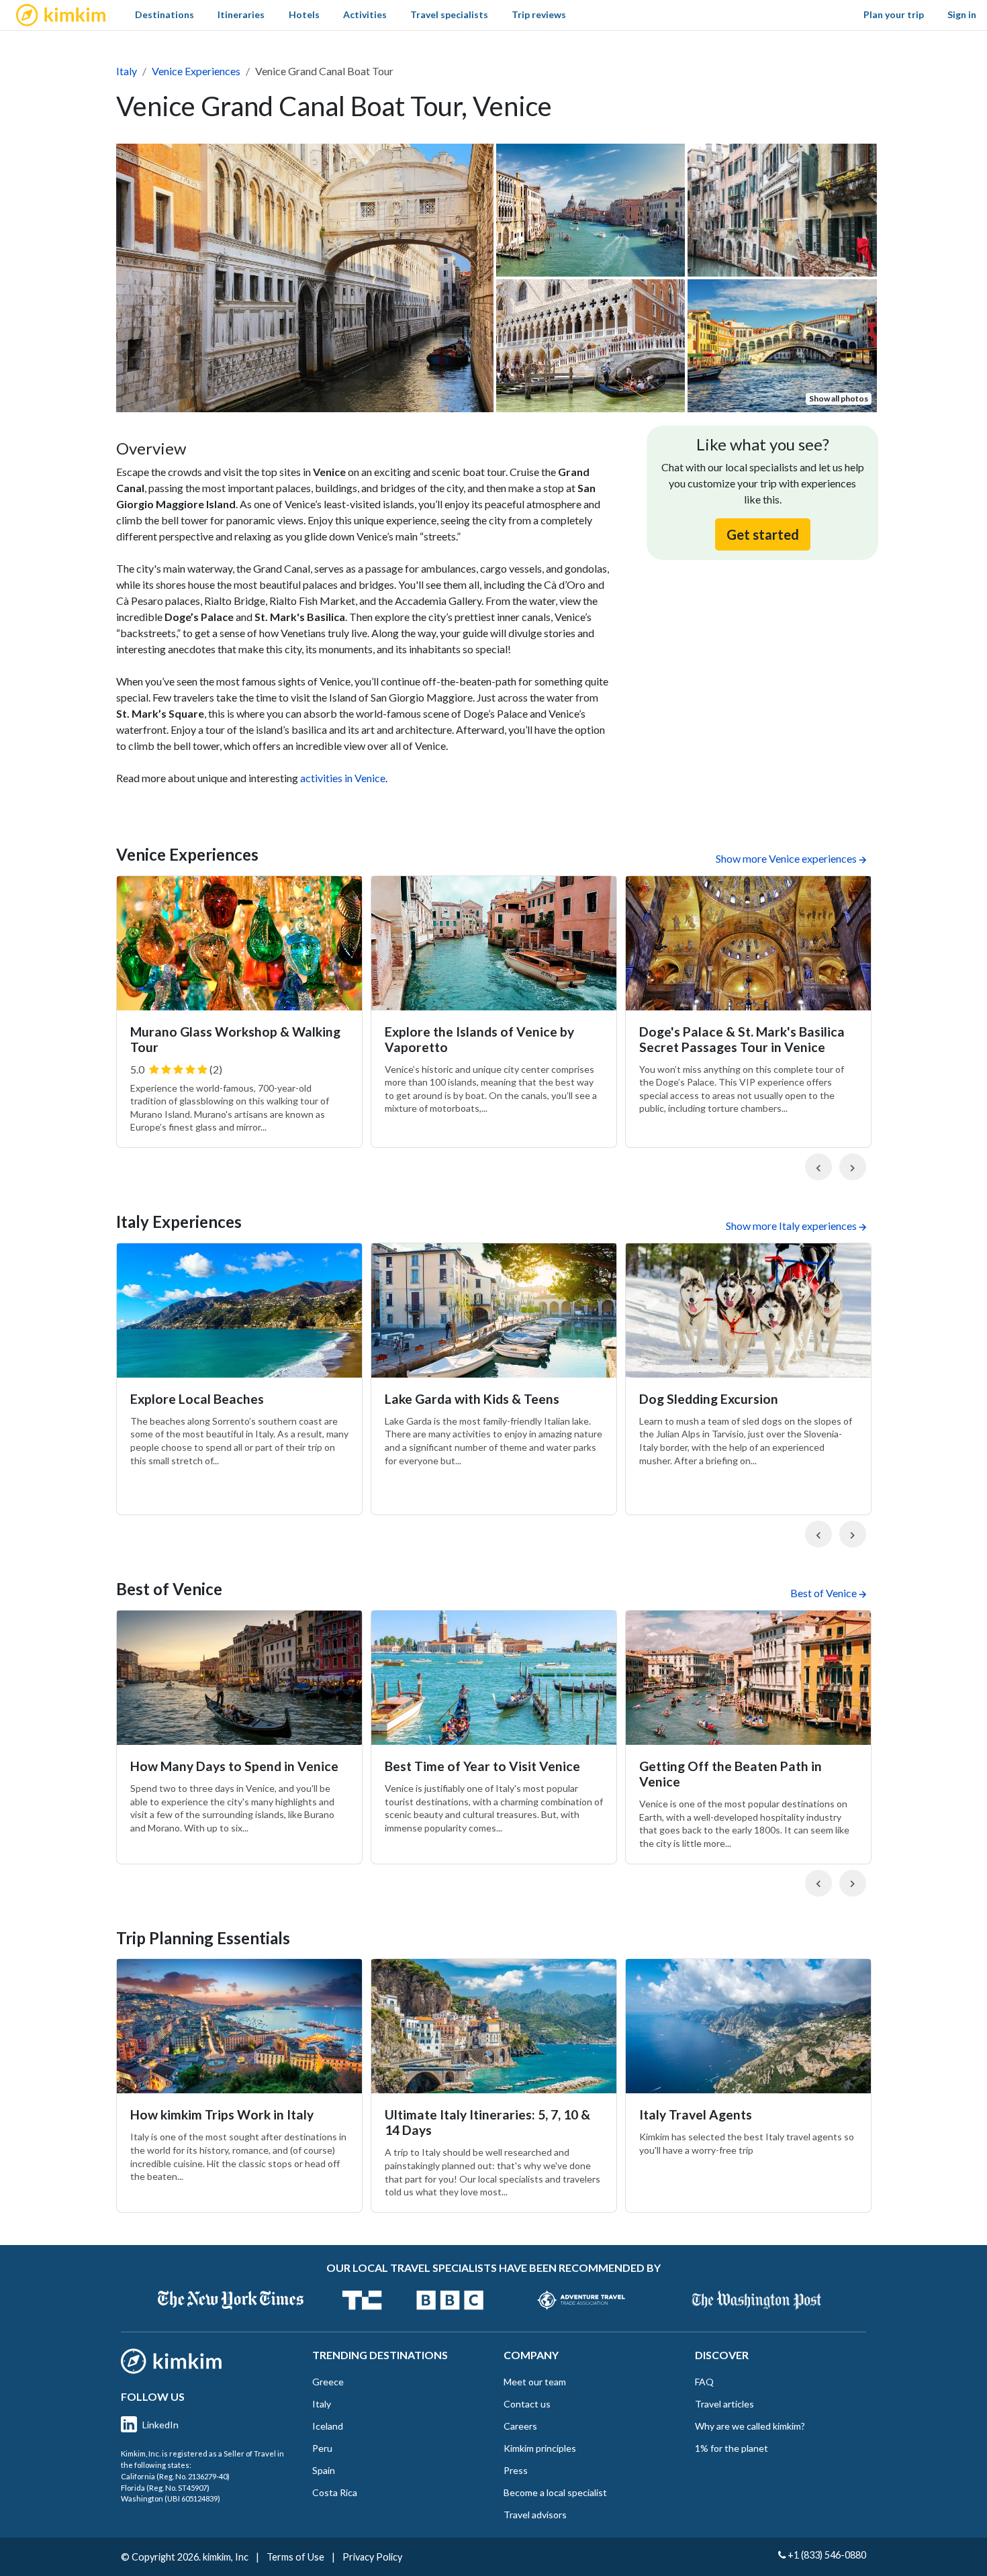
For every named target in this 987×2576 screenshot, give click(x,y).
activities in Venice (343, 778)
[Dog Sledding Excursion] (748, 1310)
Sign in (962, 14)
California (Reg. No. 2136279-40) (175, 2476)
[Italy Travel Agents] (748, 2026)
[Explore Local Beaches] (239, 1310)
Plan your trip (894, 14)
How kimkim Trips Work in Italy (222, 2114)
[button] (818, 1167)
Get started (763, 534)
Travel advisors (535, 2515)
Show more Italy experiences (791, 1226)
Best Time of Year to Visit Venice (482, 1766)
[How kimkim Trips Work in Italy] (239, 2026)
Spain (324, 2470)
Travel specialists (449, 14)
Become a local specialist (555, 2492)
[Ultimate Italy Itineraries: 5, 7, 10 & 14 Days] (494, 2026)
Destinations (164, 14)
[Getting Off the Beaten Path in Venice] (748, 1678)
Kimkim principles (540, 2448)
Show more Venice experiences (786, 858)
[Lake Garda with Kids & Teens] (494, 1310)
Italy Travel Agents (696, 2114)
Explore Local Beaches (197, 1399)
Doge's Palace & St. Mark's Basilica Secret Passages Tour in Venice (742, 1039)
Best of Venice (824, 1593)
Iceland (328, 2426)
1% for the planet (732, 2448)
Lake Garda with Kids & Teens (472, 1399)
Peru (322, 2448)
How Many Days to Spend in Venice (234, 1766)
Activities (365, 14)
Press (516, 2470)
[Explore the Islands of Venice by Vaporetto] (494, 943)
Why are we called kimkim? (750, 2426)
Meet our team (535, 2382)
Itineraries (241, 14)
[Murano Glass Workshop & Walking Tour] (239, 943)
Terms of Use (295, 2557)
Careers (520, 2426)
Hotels (304, 14)
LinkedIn (160, 2425)
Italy (127, 71)
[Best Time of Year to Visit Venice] (494, 1678)
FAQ (704, 2382)
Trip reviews (539, 14)
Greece (328, 2382)
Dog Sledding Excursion (709, 1399)
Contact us (527, 2404)
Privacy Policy (372, 2557)
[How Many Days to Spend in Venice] (239, 1678)
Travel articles (724, 2404)
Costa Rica (335, 2492)
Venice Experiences (196, 71)
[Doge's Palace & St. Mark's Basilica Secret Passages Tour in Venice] (748, 943)
